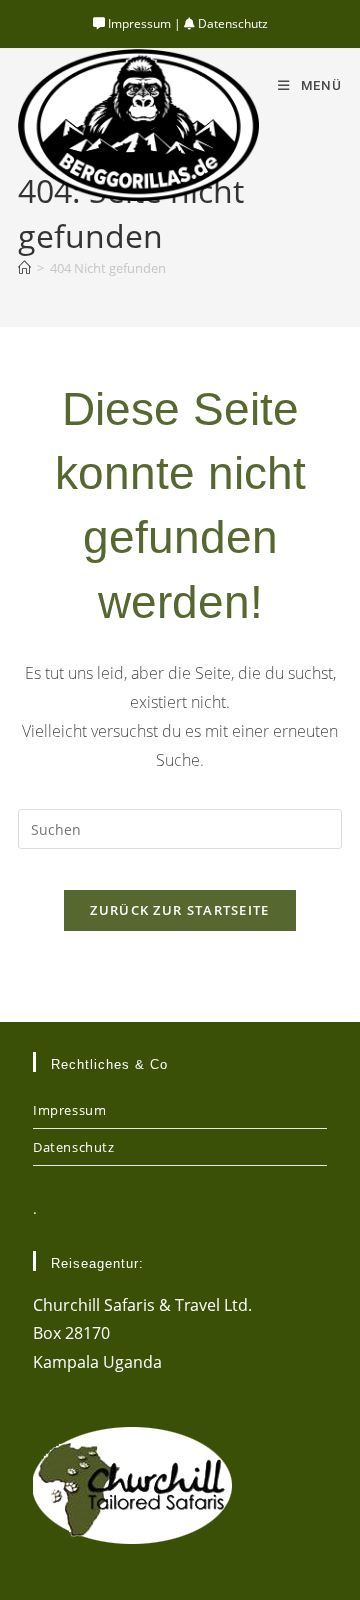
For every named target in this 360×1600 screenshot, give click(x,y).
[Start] (24, 268)
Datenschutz (231, 23)
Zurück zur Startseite (179, 910)
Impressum (138, 23)
